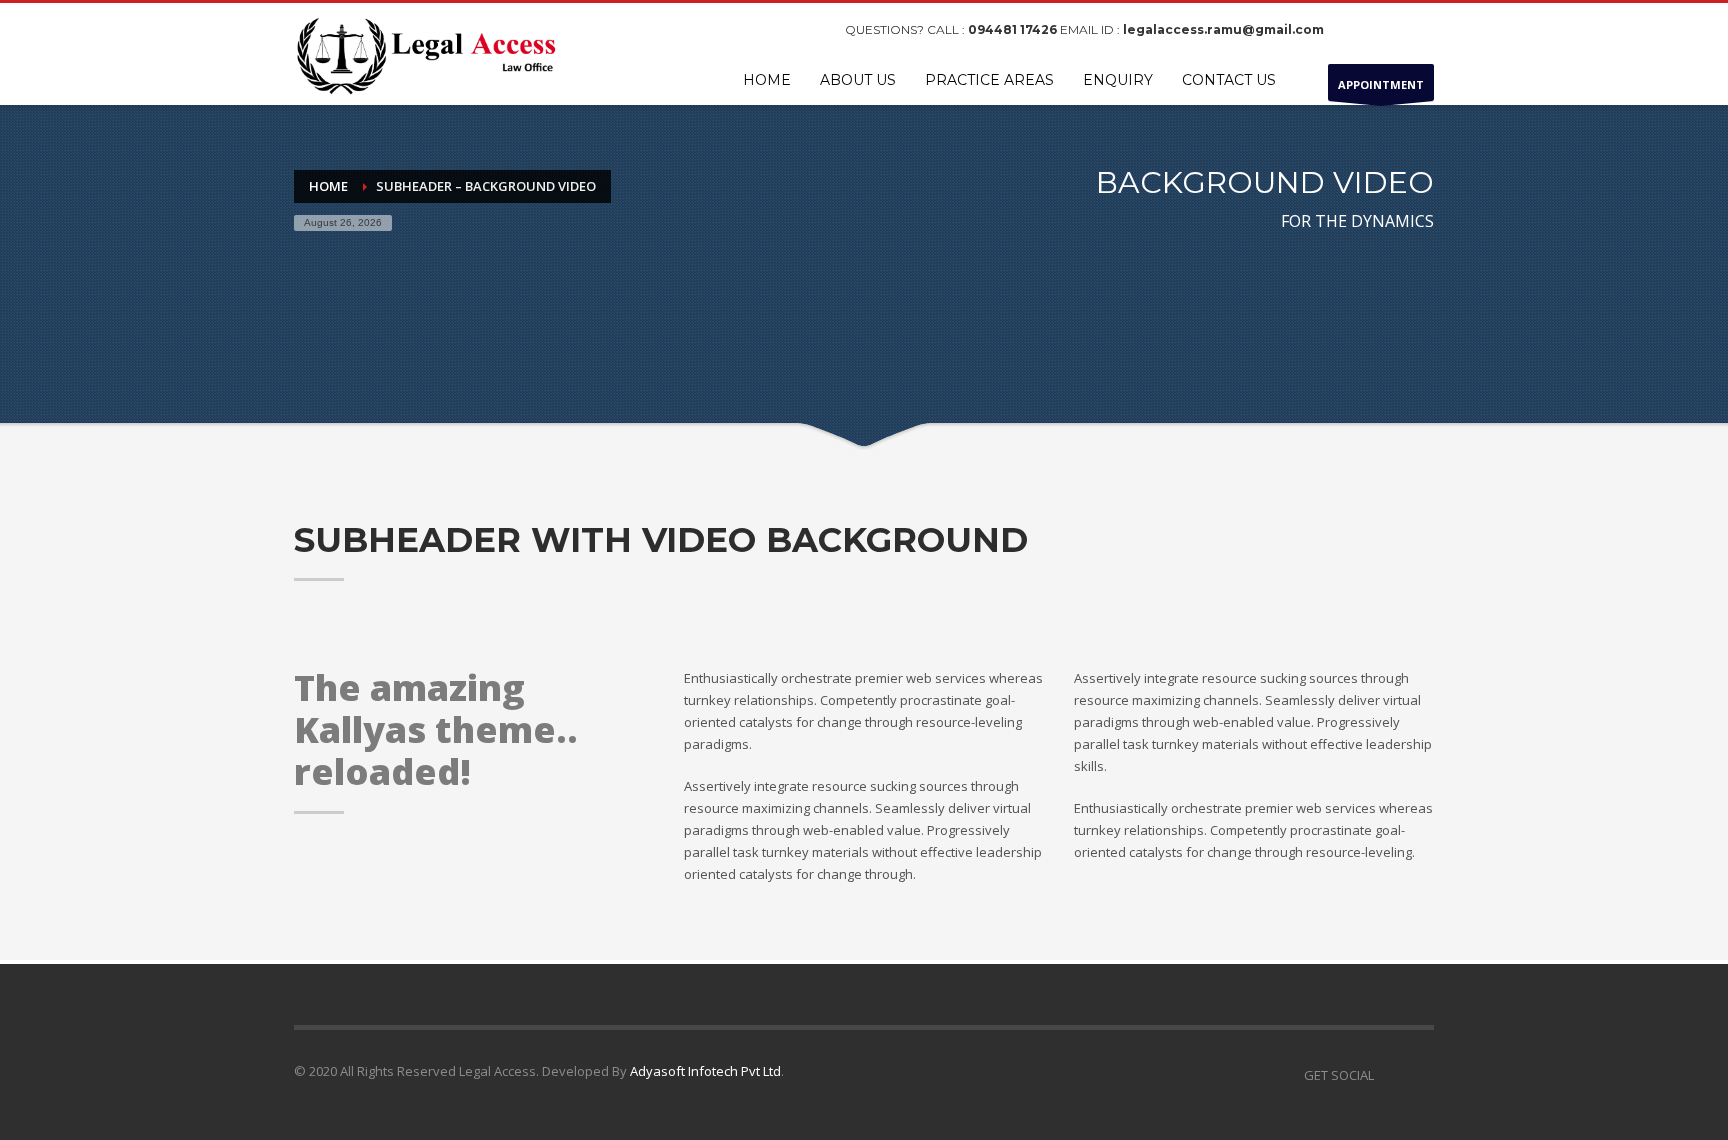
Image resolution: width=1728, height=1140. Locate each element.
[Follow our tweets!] (1419, 1075)
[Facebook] (1359, 30)
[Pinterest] (1419, 30)
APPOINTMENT (1381, 84)
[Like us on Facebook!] (1389, 1075)
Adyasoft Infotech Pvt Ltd (705, 1071)
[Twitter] (1389, 30)
